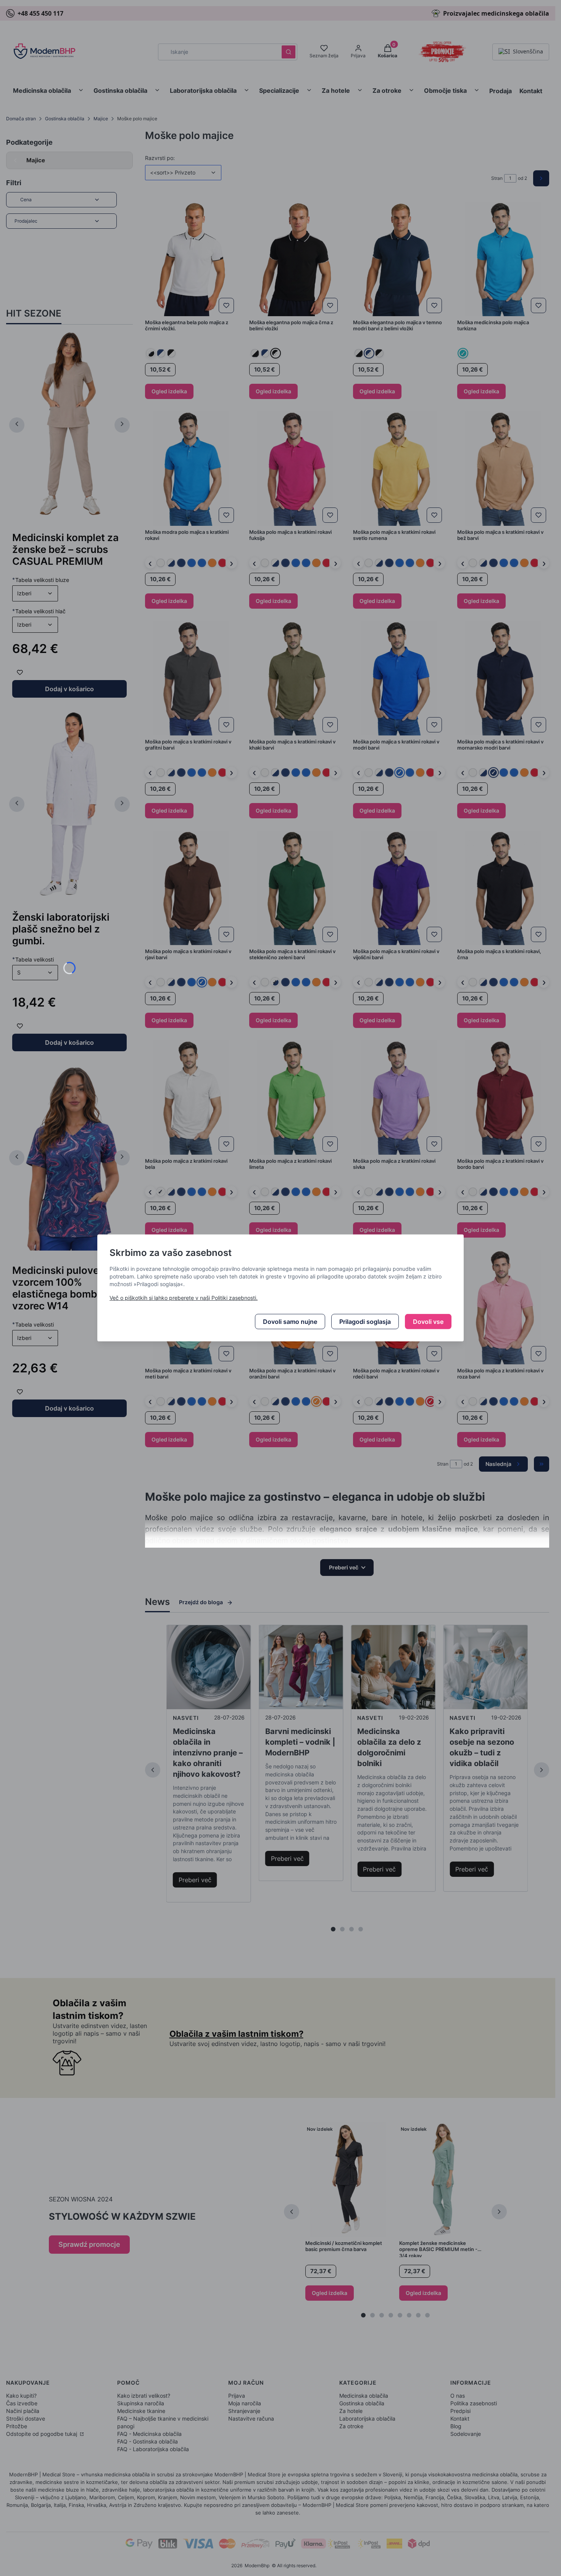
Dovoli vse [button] (428, 1322)
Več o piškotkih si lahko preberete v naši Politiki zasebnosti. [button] (184, 1298)
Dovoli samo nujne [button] (290, 1322)
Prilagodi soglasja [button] (365, 1322)
